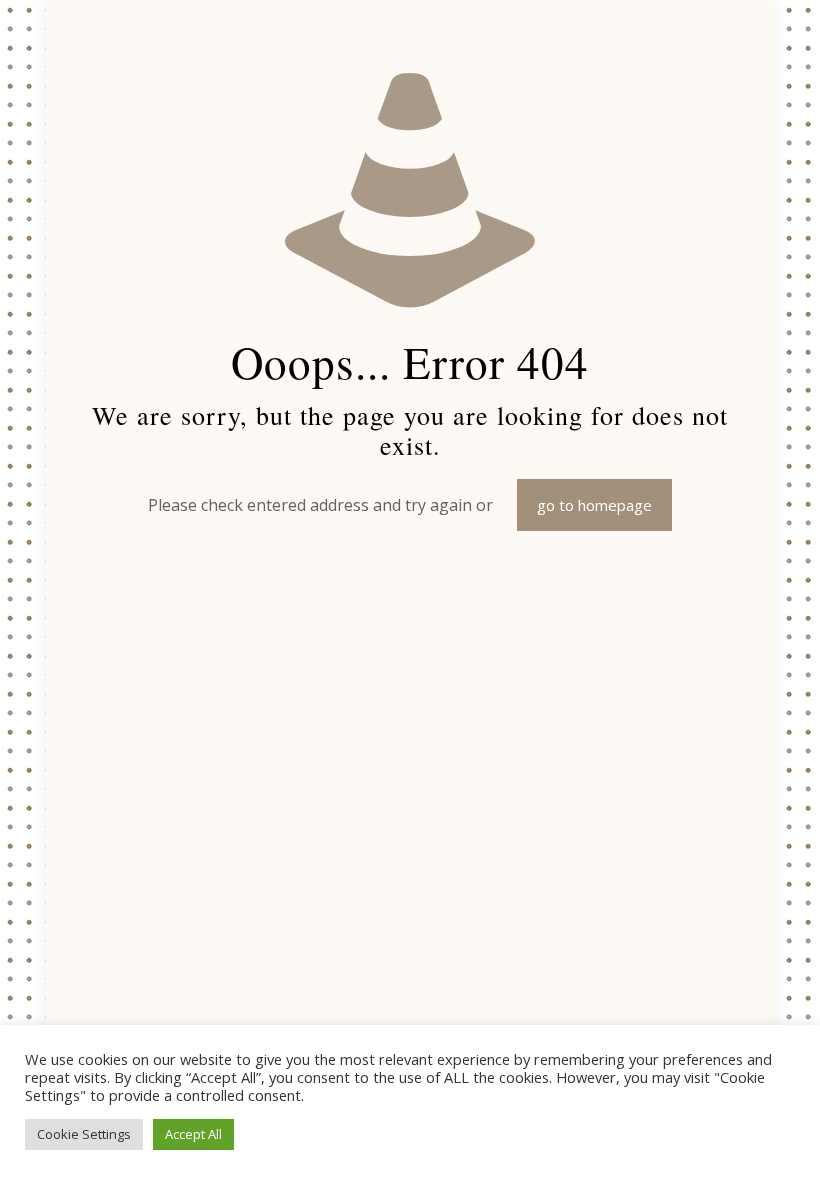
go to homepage (594, 505)
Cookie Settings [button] (84, 1134)
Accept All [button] (193, 1134)
